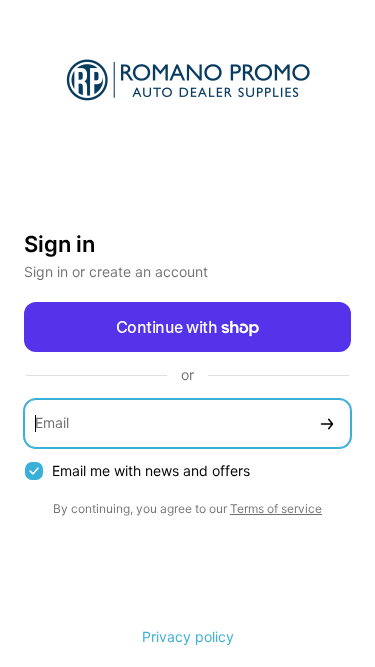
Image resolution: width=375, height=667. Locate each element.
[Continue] (327, 423)
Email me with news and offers (151, 470)
